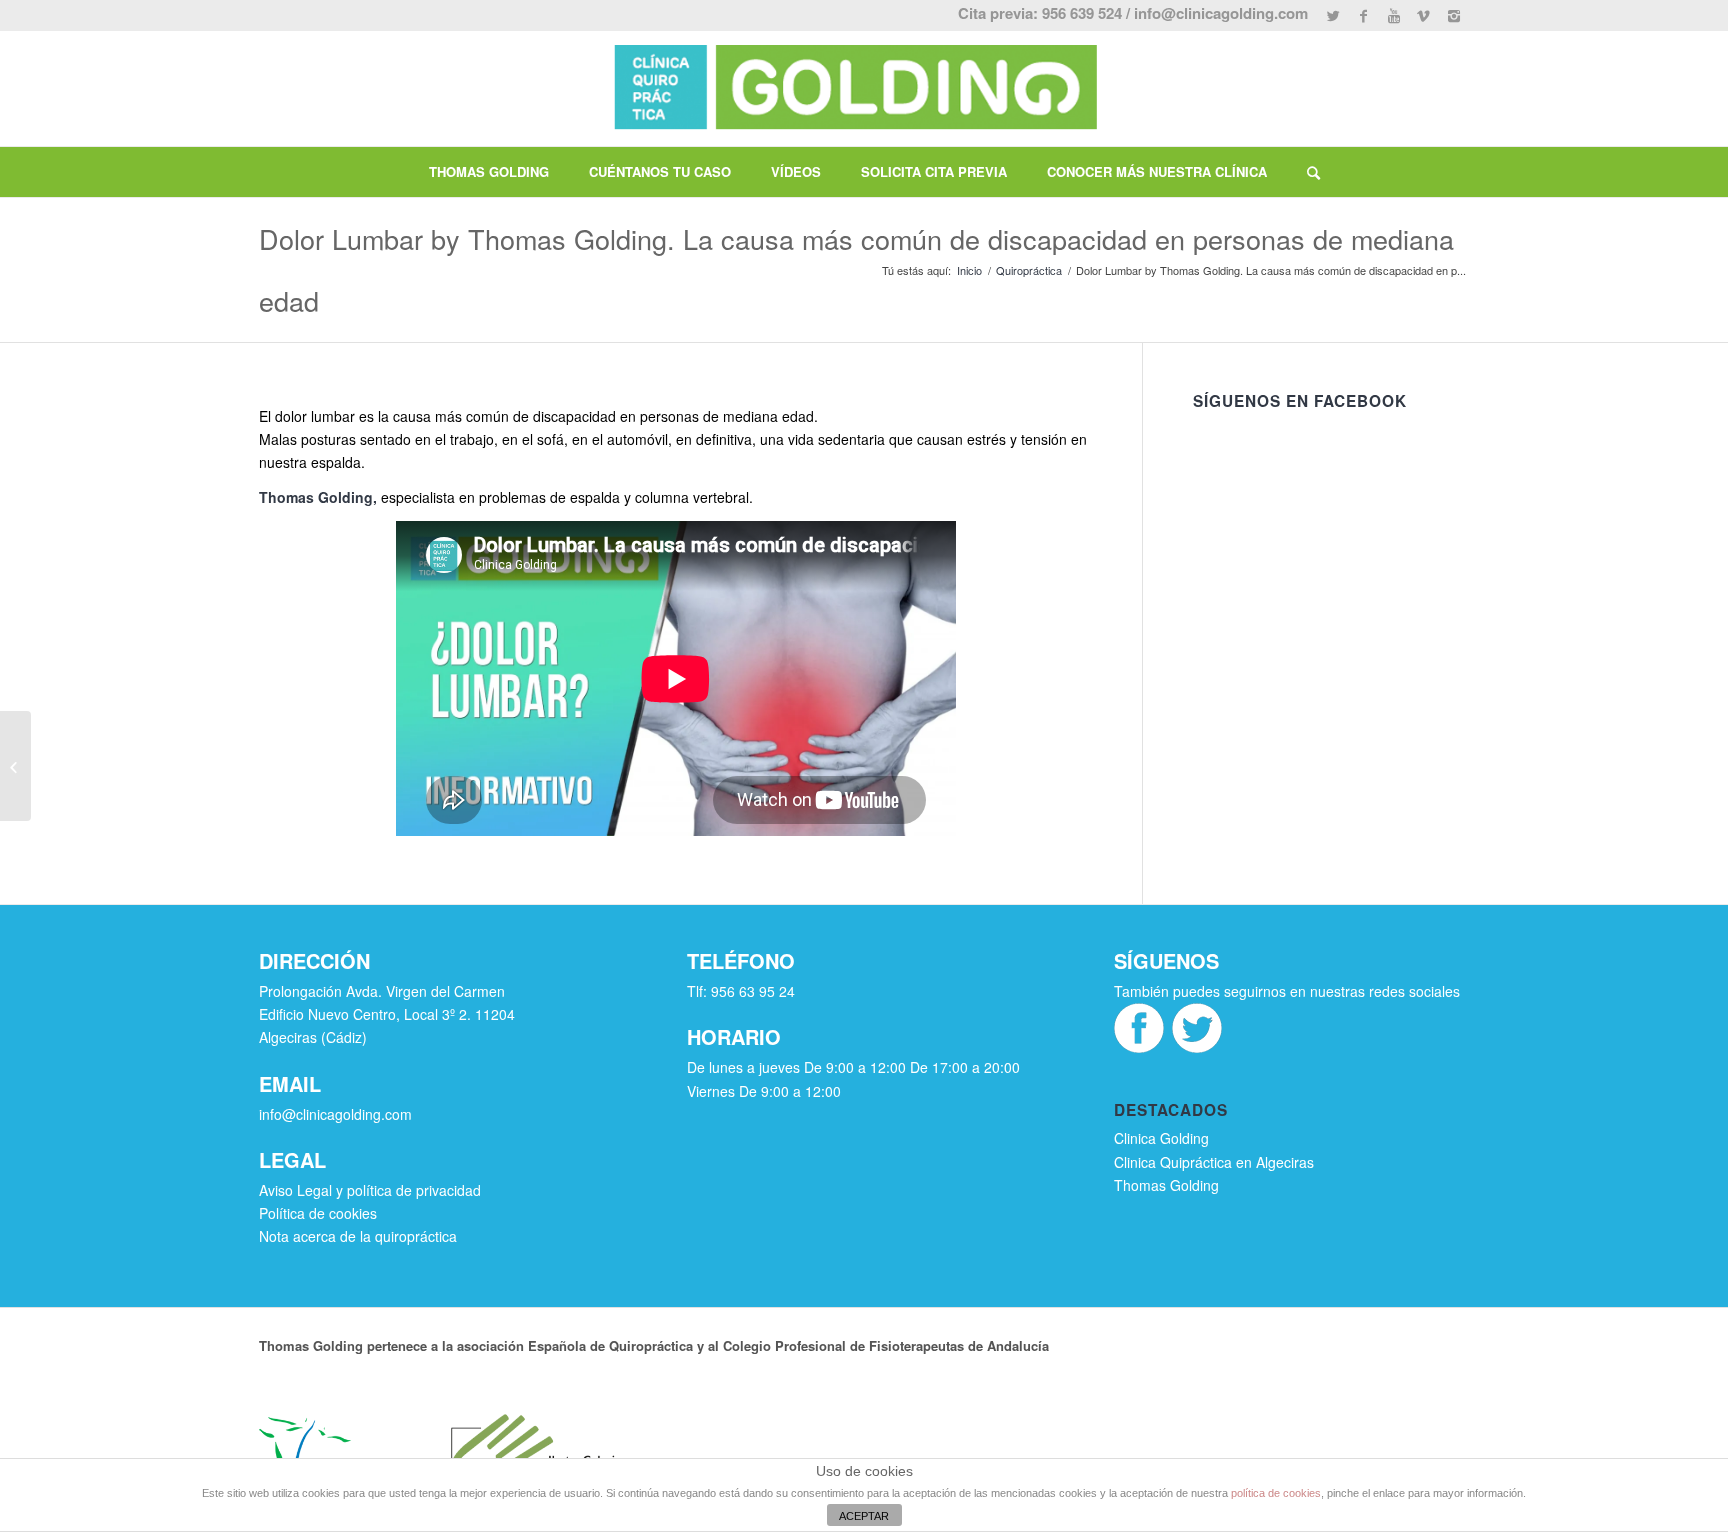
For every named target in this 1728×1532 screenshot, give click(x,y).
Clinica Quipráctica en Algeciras (1214, 1162)
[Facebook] (1363, 15)
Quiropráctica (1029, 270)
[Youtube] (1393, 15)
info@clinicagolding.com (1221, 13)
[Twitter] (1333, 15)
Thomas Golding (316, 497)
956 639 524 (1082, 13)
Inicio (969, 270)
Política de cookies (318, 1213)
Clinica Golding (1161, 1138)
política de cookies (1276, 1493)
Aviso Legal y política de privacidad (370, 1190)
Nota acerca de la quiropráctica (358, 1236)
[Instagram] (1454, 15)
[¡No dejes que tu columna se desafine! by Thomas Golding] (15, 766)
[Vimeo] (1423, 15)
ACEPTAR (864, 1516)
